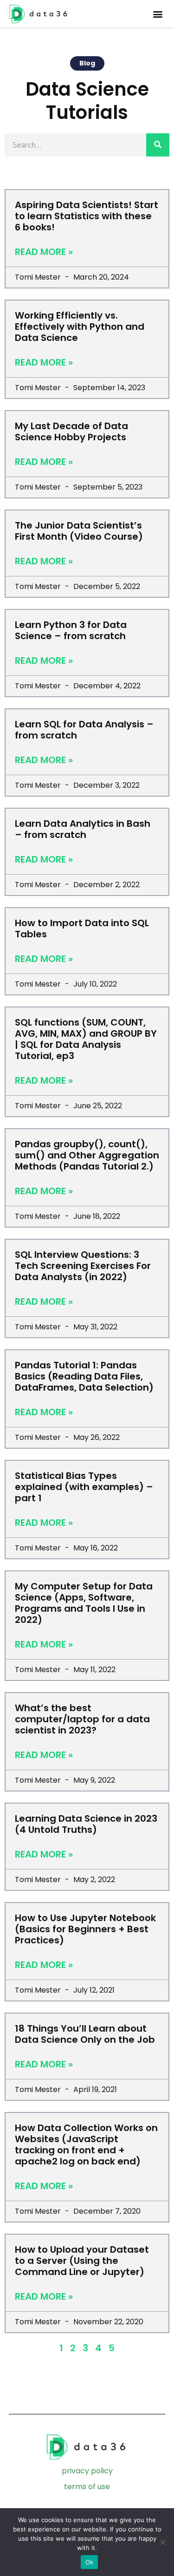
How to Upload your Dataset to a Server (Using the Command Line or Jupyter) (82, 2261)
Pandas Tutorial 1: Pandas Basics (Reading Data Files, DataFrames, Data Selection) (84, 1376)
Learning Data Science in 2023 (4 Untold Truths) (86, 1824)
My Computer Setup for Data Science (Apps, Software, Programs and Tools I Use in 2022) (84, 1603)
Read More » (44, 252)
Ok (90, 2562)
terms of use (87, 2487)
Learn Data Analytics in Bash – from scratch (83, 829)
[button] (158, 14)
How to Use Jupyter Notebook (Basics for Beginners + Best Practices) (85, 1929)
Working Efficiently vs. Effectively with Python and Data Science (80, 327)
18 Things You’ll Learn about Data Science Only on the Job (85, 2034)
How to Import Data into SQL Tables (82, 928)
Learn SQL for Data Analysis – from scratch (84, 730)
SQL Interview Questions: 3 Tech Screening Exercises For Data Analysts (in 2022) (83, 1266)
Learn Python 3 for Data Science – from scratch (71, 630)
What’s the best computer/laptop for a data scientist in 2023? (82, 1719)
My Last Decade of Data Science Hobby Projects (71, 432)
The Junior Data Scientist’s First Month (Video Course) (79, 531)
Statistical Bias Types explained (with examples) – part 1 (84, 1487)
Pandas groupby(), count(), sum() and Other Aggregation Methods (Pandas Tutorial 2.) (87, 1155)
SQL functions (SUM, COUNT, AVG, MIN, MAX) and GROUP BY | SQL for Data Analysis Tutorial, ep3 (86, 1039)
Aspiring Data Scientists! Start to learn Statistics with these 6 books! (87, 216)
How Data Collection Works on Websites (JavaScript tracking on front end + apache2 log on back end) (86, 2144)
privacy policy (87, 2471)
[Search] (158, 145)
